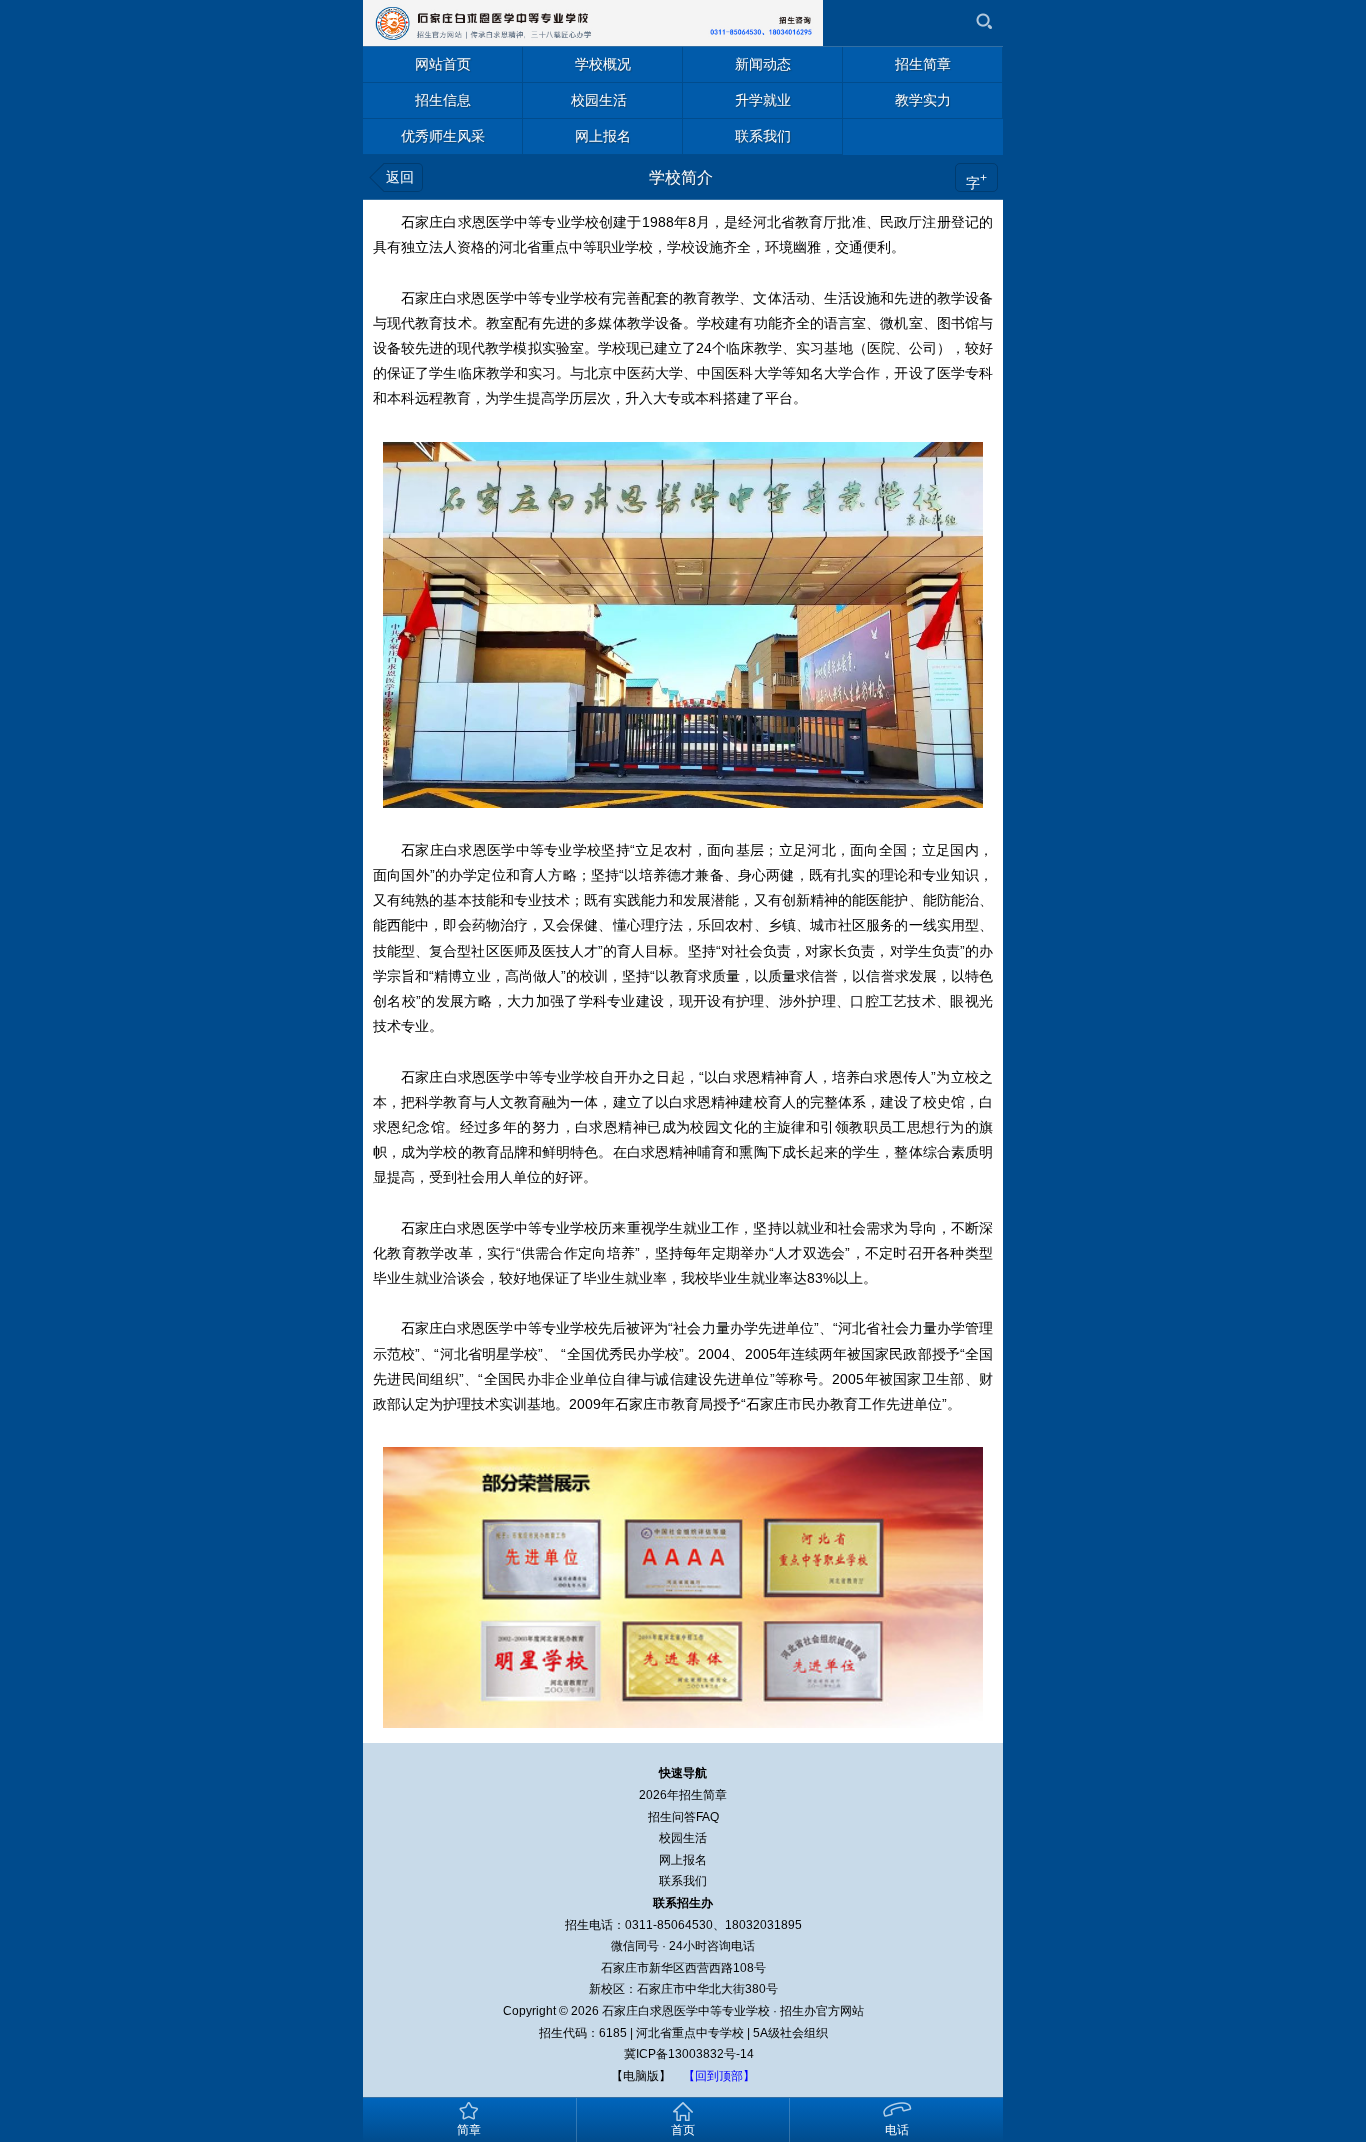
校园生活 (683, 1838)
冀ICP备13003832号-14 (689, 2054)
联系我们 (683, 1881)
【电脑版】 (641, 2076)
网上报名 (683, 1860)
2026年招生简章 (683, 1795)
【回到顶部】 (719, 2076)
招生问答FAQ (683, 1817)
